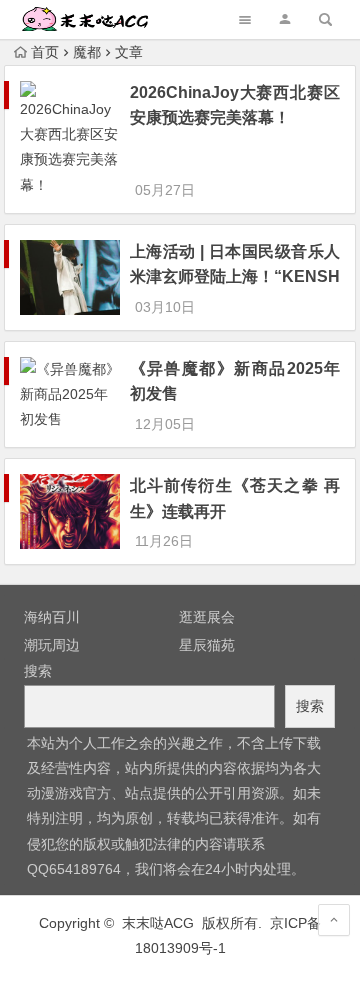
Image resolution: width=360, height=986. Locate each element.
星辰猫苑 (207, 645)
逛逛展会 (207, 617)
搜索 (38, 671)
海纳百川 (52, 617)
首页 (45, 52)
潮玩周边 (52, 645)
